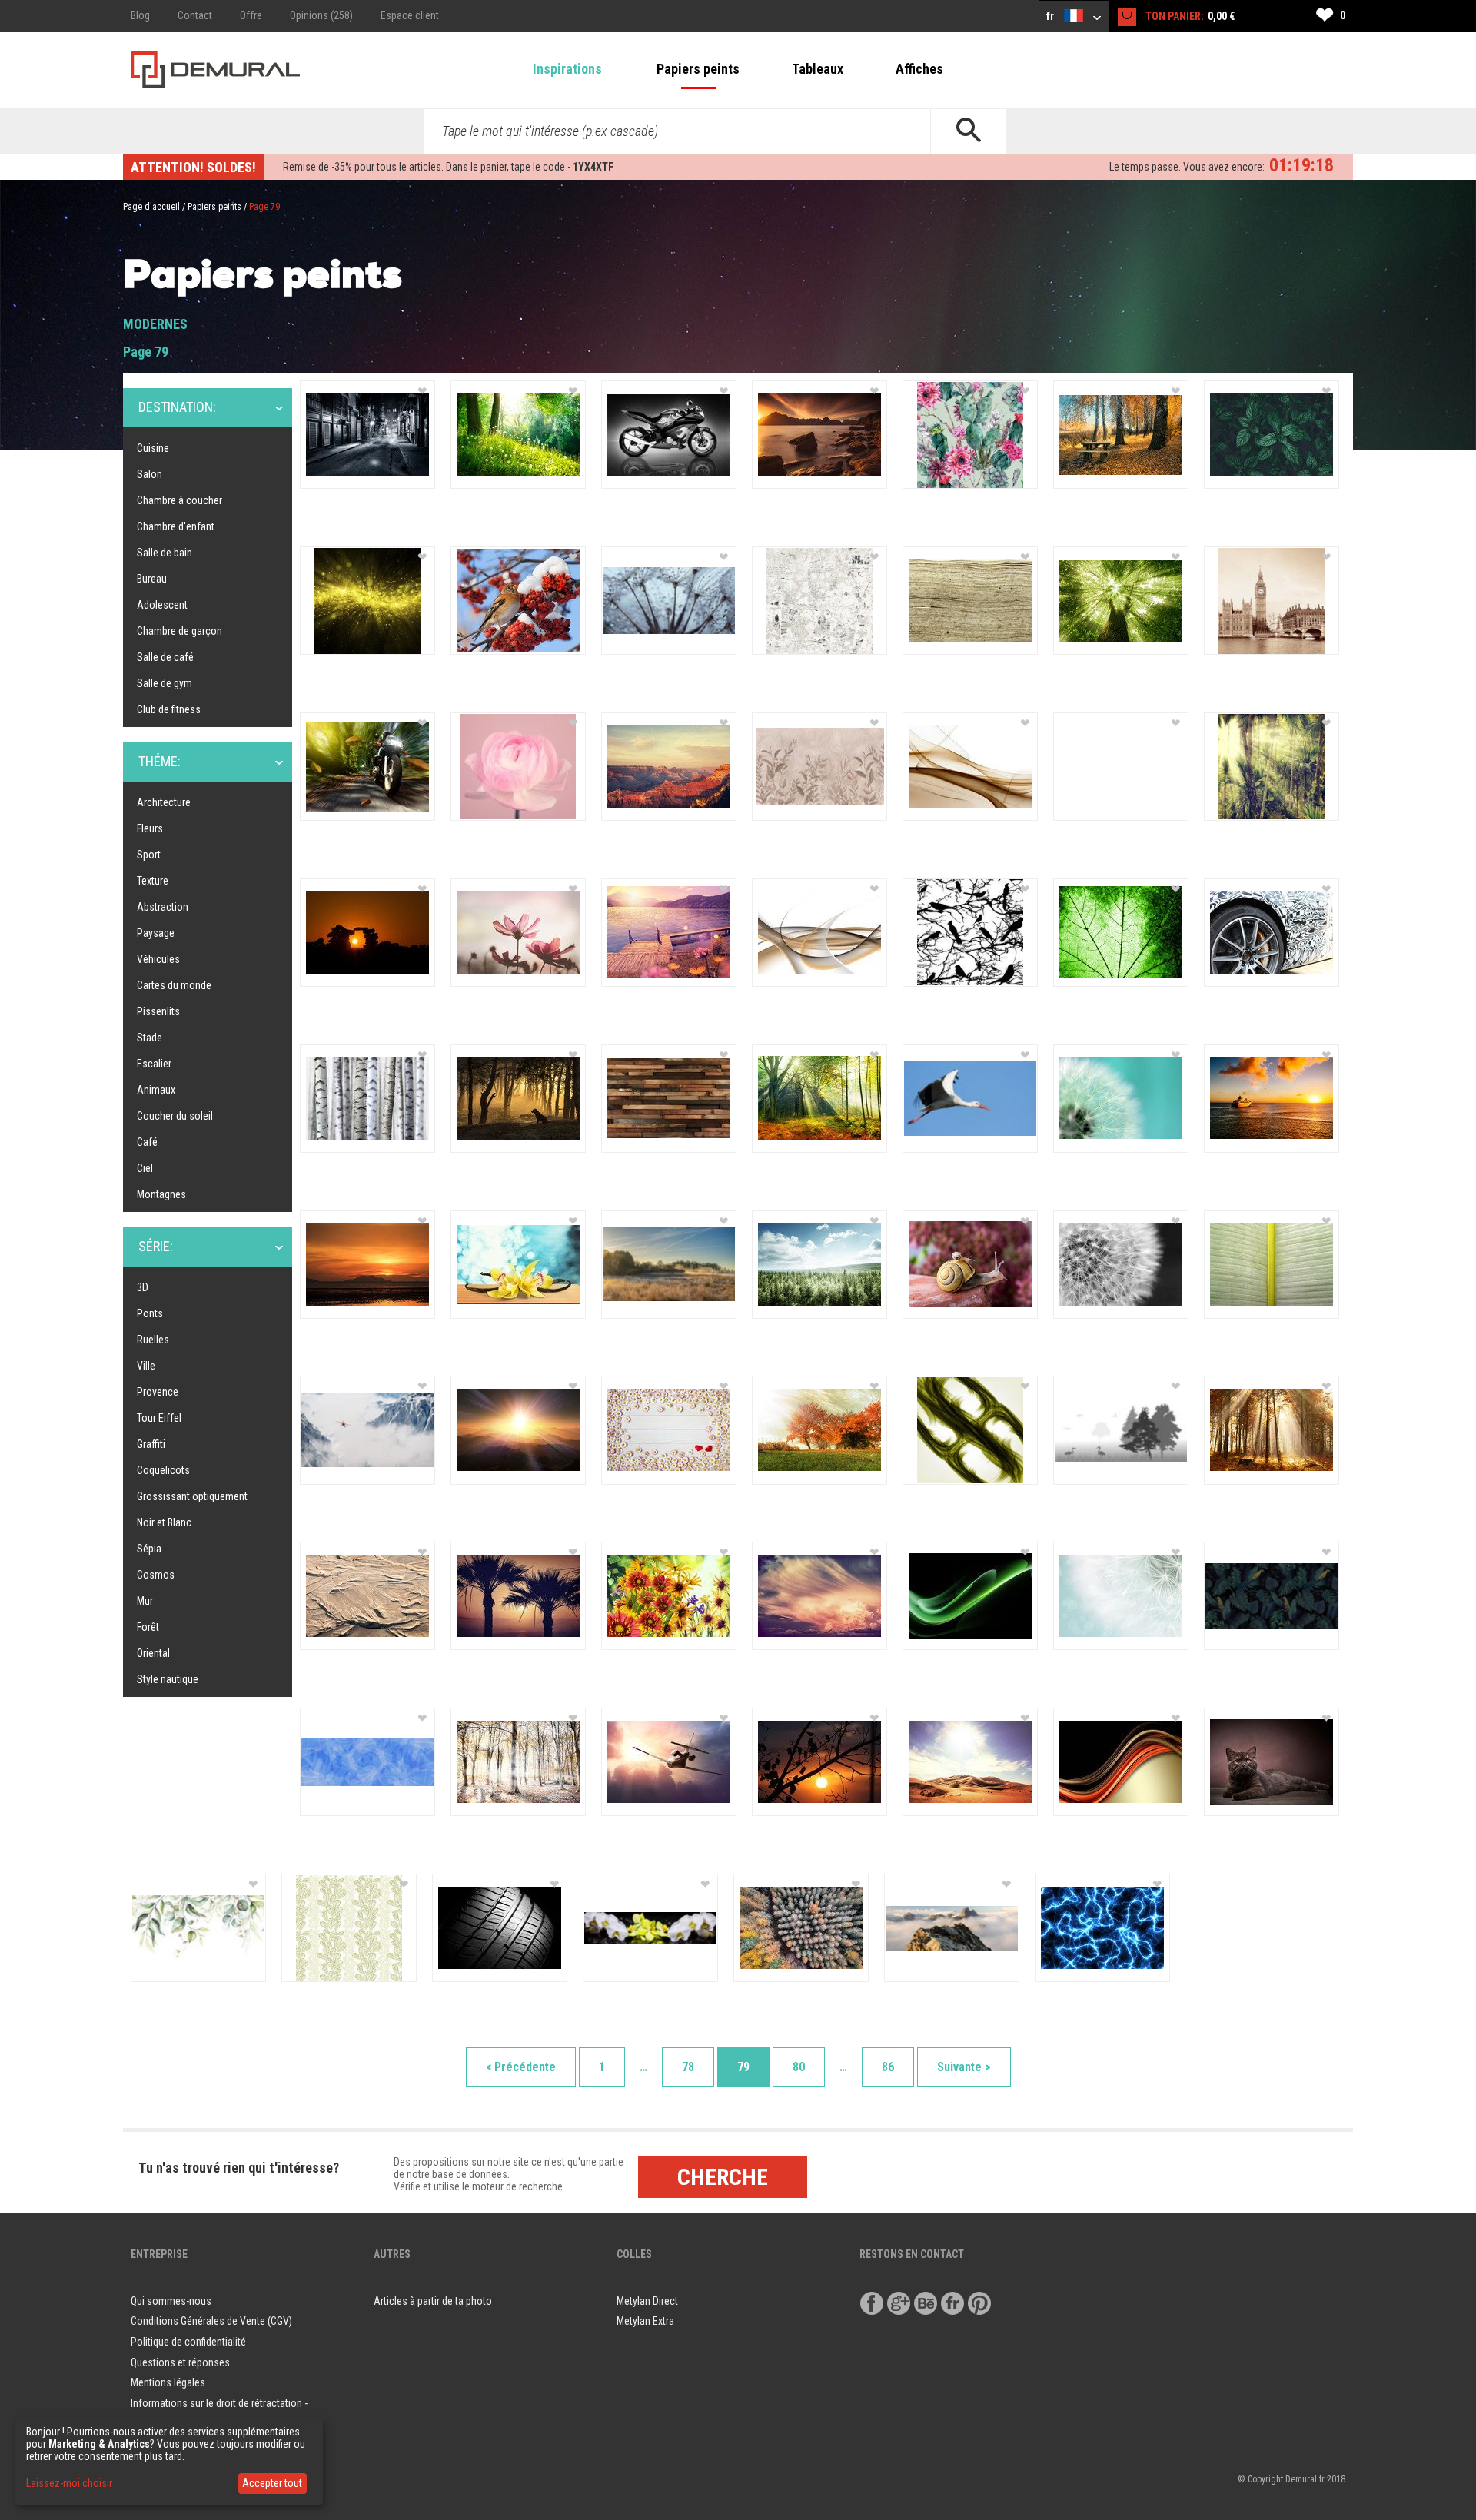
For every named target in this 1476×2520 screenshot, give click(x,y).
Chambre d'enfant (176, 526)
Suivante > (964, 2067)
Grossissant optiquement (192, 1496)
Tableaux (818, 69)
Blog (140, 15)
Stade (150, 1038)
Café (147, 1142)
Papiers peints (698, 69)
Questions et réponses (180, 2362)
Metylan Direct (647, 2301)
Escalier (154, 1064)
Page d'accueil (151, 207)
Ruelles (153, 1340)
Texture (153, 881)
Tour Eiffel (159, 1418)
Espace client (410, 15)
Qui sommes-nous (171, 2301)
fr (1051, 16)
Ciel (145, 1168)
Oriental (153, 1653)
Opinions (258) (321, 15)
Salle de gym (165, 683)
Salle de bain (165, 553)
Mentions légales (168, 2382)
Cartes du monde (174, 985)
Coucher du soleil (175, 1116)
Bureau (152, 579)
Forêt (148, 1627)
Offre (251, 15)
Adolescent (162, 605)
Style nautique (168, 1679)
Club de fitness (169, 709)
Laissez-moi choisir (69, 2483)
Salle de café (165, 657)
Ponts (150, 1313)
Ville (146, 1366)
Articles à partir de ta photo (433, 2301)
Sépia (149, 1549)
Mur (145, 1601)
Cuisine (153, 448)
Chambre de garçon (180, 631)
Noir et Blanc (164, 1522)
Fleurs (150, 828)
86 (888, 2067)
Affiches (919, 69)
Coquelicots (163, 1470)
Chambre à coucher (180, 500)
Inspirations (567, 69)
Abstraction (163, 907)
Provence (158, 1392)
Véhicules (158, 959)
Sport (149, 855)
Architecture (164, 802)
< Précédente (521, 2067)
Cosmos (156, 1575)
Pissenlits (158, 1011)
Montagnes (161, 1194)
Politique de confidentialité (188, 2342)
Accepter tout (272, 2483)
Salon (150, 474)
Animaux (156, 1090)
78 (688, 2067)
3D (143, 1287)
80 (799, 2067)
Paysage (156, 933)
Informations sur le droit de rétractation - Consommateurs (219, 2414)
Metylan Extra (645, 2321)
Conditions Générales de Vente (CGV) (211, 2321)
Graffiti (151, 1444)
